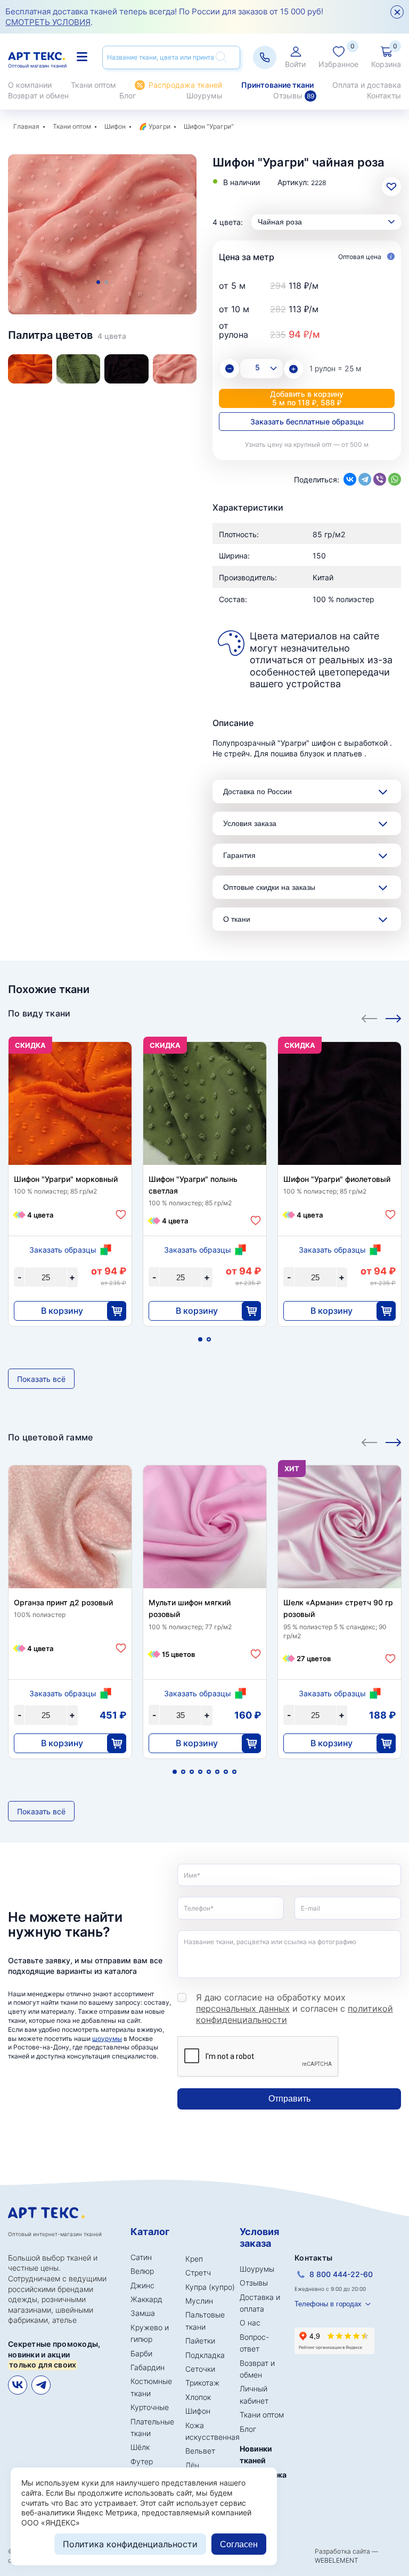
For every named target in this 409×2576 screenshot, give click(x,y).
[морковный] (30, 369)
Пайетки (200, 2341)
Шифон (115, 126)
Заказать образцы (63, 1250)
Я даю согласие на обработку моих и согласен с (295, 2008)
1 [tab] (98, 282)
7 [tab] (226, 1772)
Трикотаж (202, 2383)
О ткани (237, 919)
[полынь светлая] (79, 369)
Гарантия (239, 855)
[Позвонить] (265, 57)
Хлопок (198, 2397)
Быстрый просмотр (70, 1118)
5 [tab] (209, 1772)
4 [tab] (200, 1772)
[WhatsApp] (395, 479)
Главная (26, 126)
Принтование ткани (277, 85)
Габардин (148, 2367)
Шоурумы (204, 95)
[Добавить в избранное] (121, 1215)
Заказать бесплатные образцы (307, 422)
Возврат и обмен (38, 95)
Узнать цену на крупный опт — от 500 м (307, 444)
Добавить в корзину (307, 398)
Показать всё (41, 1379)
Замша (143, 2313)
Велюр (142, 2271)
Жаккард (146, 2299)
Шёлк (140, 2447)
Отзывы (294, 95)
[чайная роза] (175, 369)
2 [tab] (106, 282)
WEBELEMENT (337, 2560)
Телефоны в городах (328, 2304)
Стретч (198, 2273)
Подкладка (205, 2355)
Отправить (289, 2099)
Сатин (141, 2257)
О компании (30, 85)
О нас (250, 2323)
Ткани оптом (93, 85)
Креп (194, 2259)
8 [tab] (234, 1772)
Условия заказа (250, 823)
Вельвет (200, 2451)
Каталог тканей (83, 57)
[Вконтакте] (18, 2385)
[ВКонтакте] (350, 479)
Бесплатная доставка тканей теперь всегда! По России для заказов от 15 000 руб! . (164, 17)
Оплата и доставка (367, 85)
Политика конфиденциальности (130, 2544)
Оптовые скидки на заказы (269, 887)
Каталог (150, 2232)
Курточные (150, 2407)
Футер (142, 2461)
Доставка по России (257, 791)
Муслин (199, 2301)
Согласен (239, 2544)
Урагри (159, 126)
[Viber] (380, 479)
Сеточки (200, 2369)
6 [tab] (217, 1772)
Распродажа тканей (185, 85)
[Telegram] (365, 479)
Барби (141, 2353)
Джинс (142, 2285)
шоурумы (107, 2039)
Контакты (384, 95)
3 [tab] (192, 1772)
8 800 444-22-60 (341, 2274)
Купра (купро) (210, 2287)
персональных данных (243, 2008)
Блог (128, 95)
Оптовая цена (361, 257)
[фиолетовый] (126, 369)
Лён (192, 2465)
